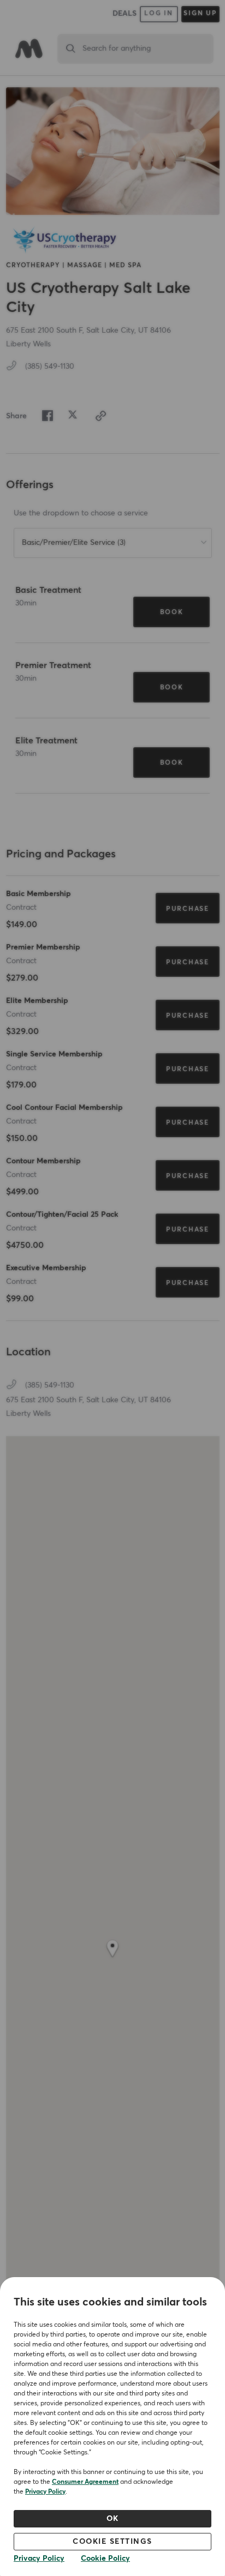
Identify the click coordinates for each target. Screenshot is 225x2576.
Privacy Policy (45, 2492)
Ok (113, 2519)
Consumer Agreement (85, 2482)
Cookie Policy (105, 2559)
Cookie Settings (112, 2542)
